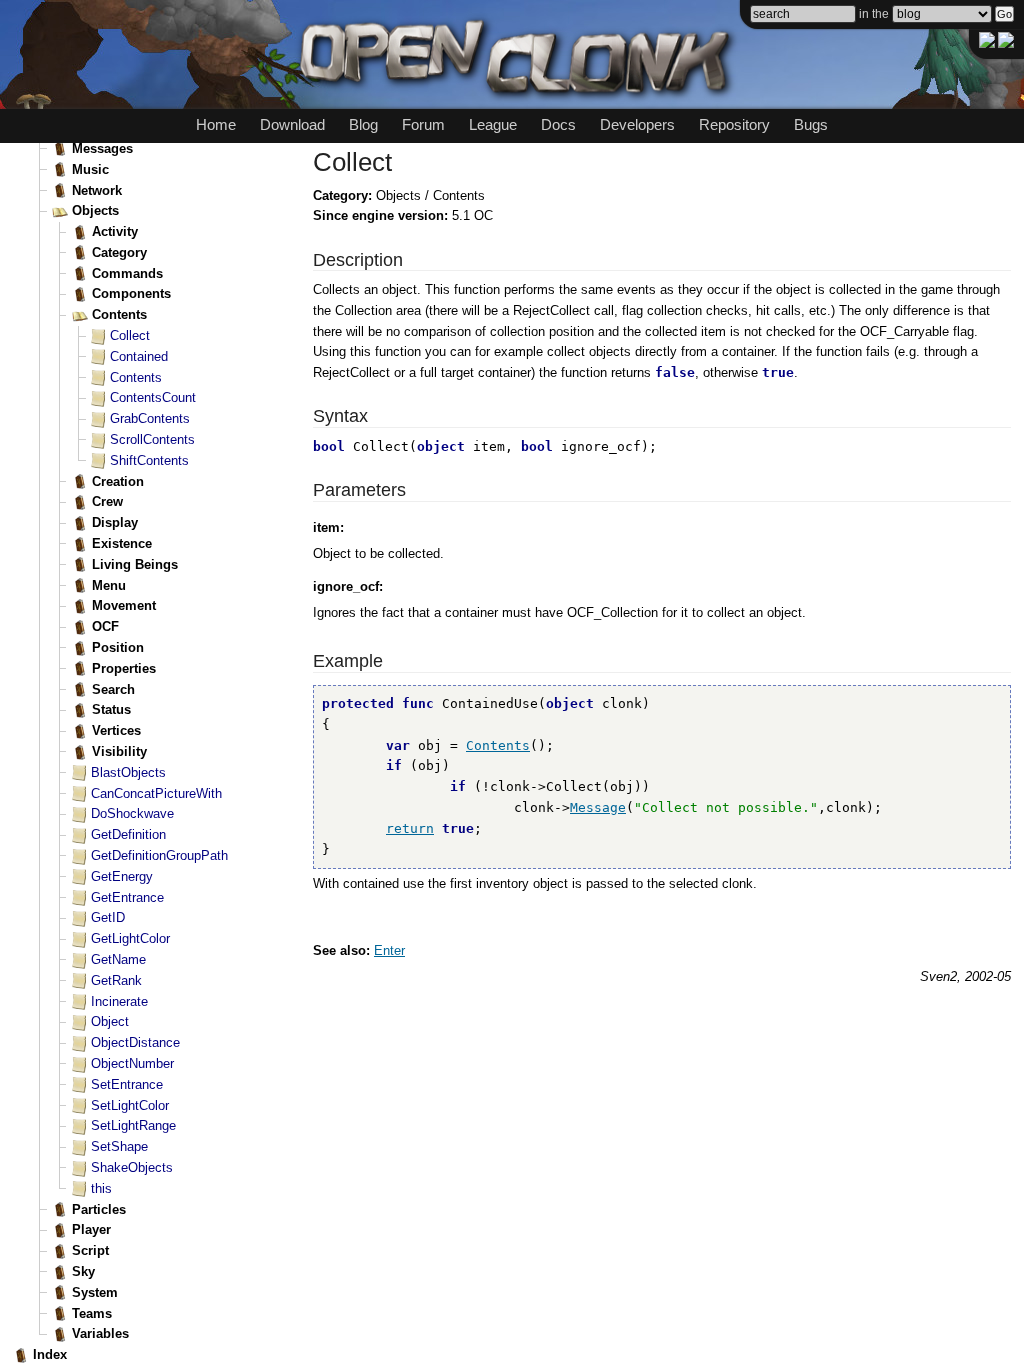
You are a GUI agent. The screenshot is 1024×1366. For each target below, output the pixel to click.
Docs (558, 124)
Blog (363, 124)
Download (292, 124)
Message (598, 807)
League (493, 124)
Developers (637, 124)
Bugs (811, 124)
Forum (423, 124)
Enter (389, 950)
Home (216, 124)
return (410, 828)
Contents (498, 745)
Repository (734, 124)
